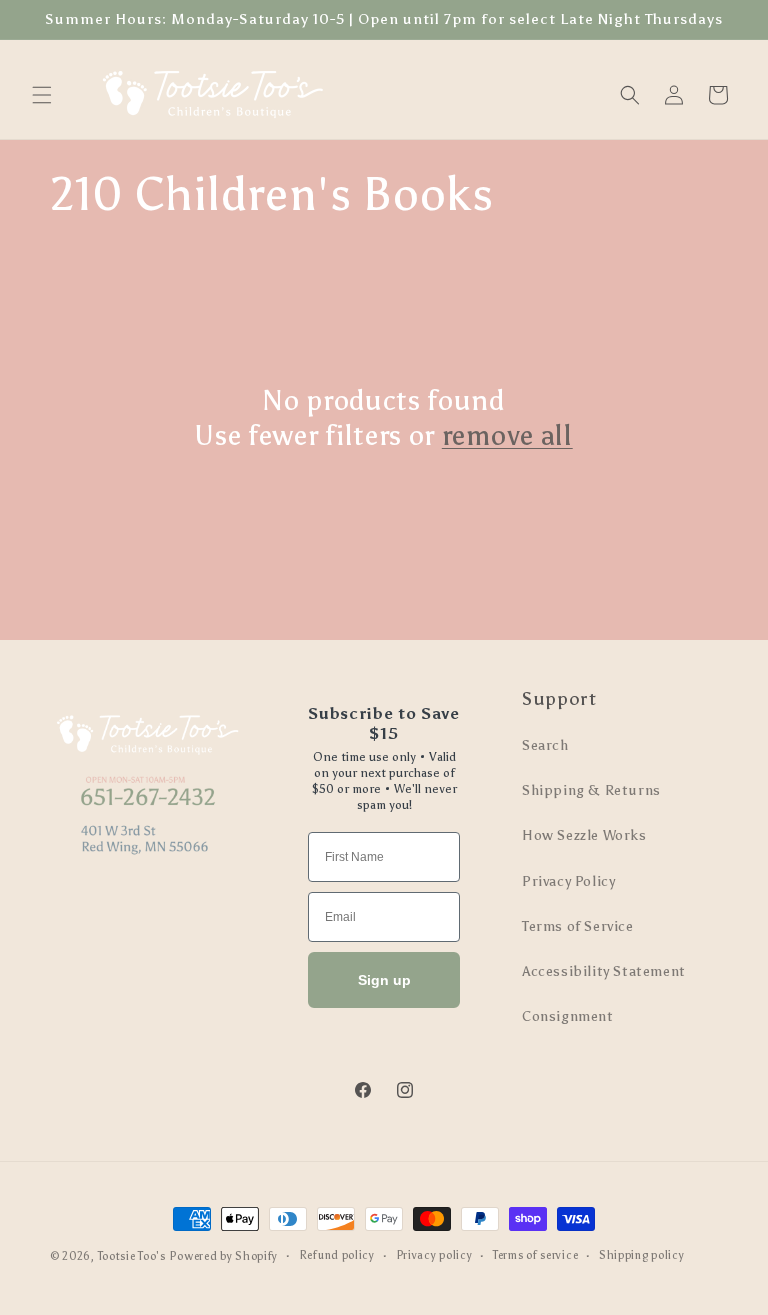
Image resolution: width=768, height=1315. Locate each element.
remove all (507, 435)
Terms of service (535, 1255)
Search (545, 745)
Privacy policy (434, 1255)
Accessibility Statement (604, 971)
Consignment (568, 1016)
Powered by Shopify (223, 1256)
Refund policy (337, 1255)
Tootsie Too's (132, 1256)
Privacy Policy (568, 881)
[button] (42, 95)
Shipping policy (642, 1255)
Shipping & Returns (591, 790)
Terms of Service (578, 926)
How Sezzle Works (584, 835)
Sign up (384, 980)
